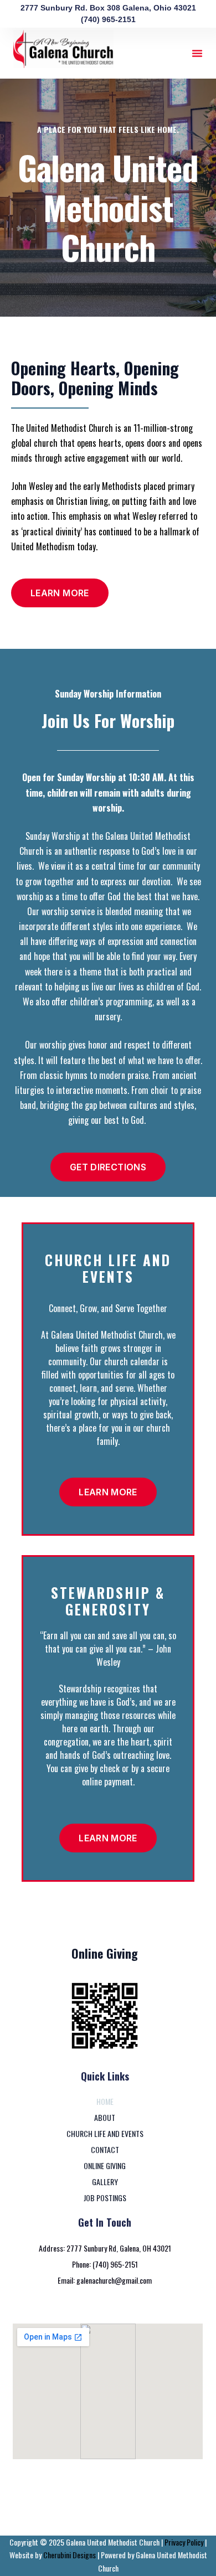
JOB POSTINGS (105, 2198)
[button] (197, 53)
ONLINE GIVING (105, 2165)
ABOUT (105, 2117)
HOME (105, 2101)
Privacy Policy (183, 2542)
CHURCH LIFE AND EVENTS (105, 2133)
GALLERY (105, 2182)
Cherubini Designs (70, 2555)
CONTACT (105, 2149)
